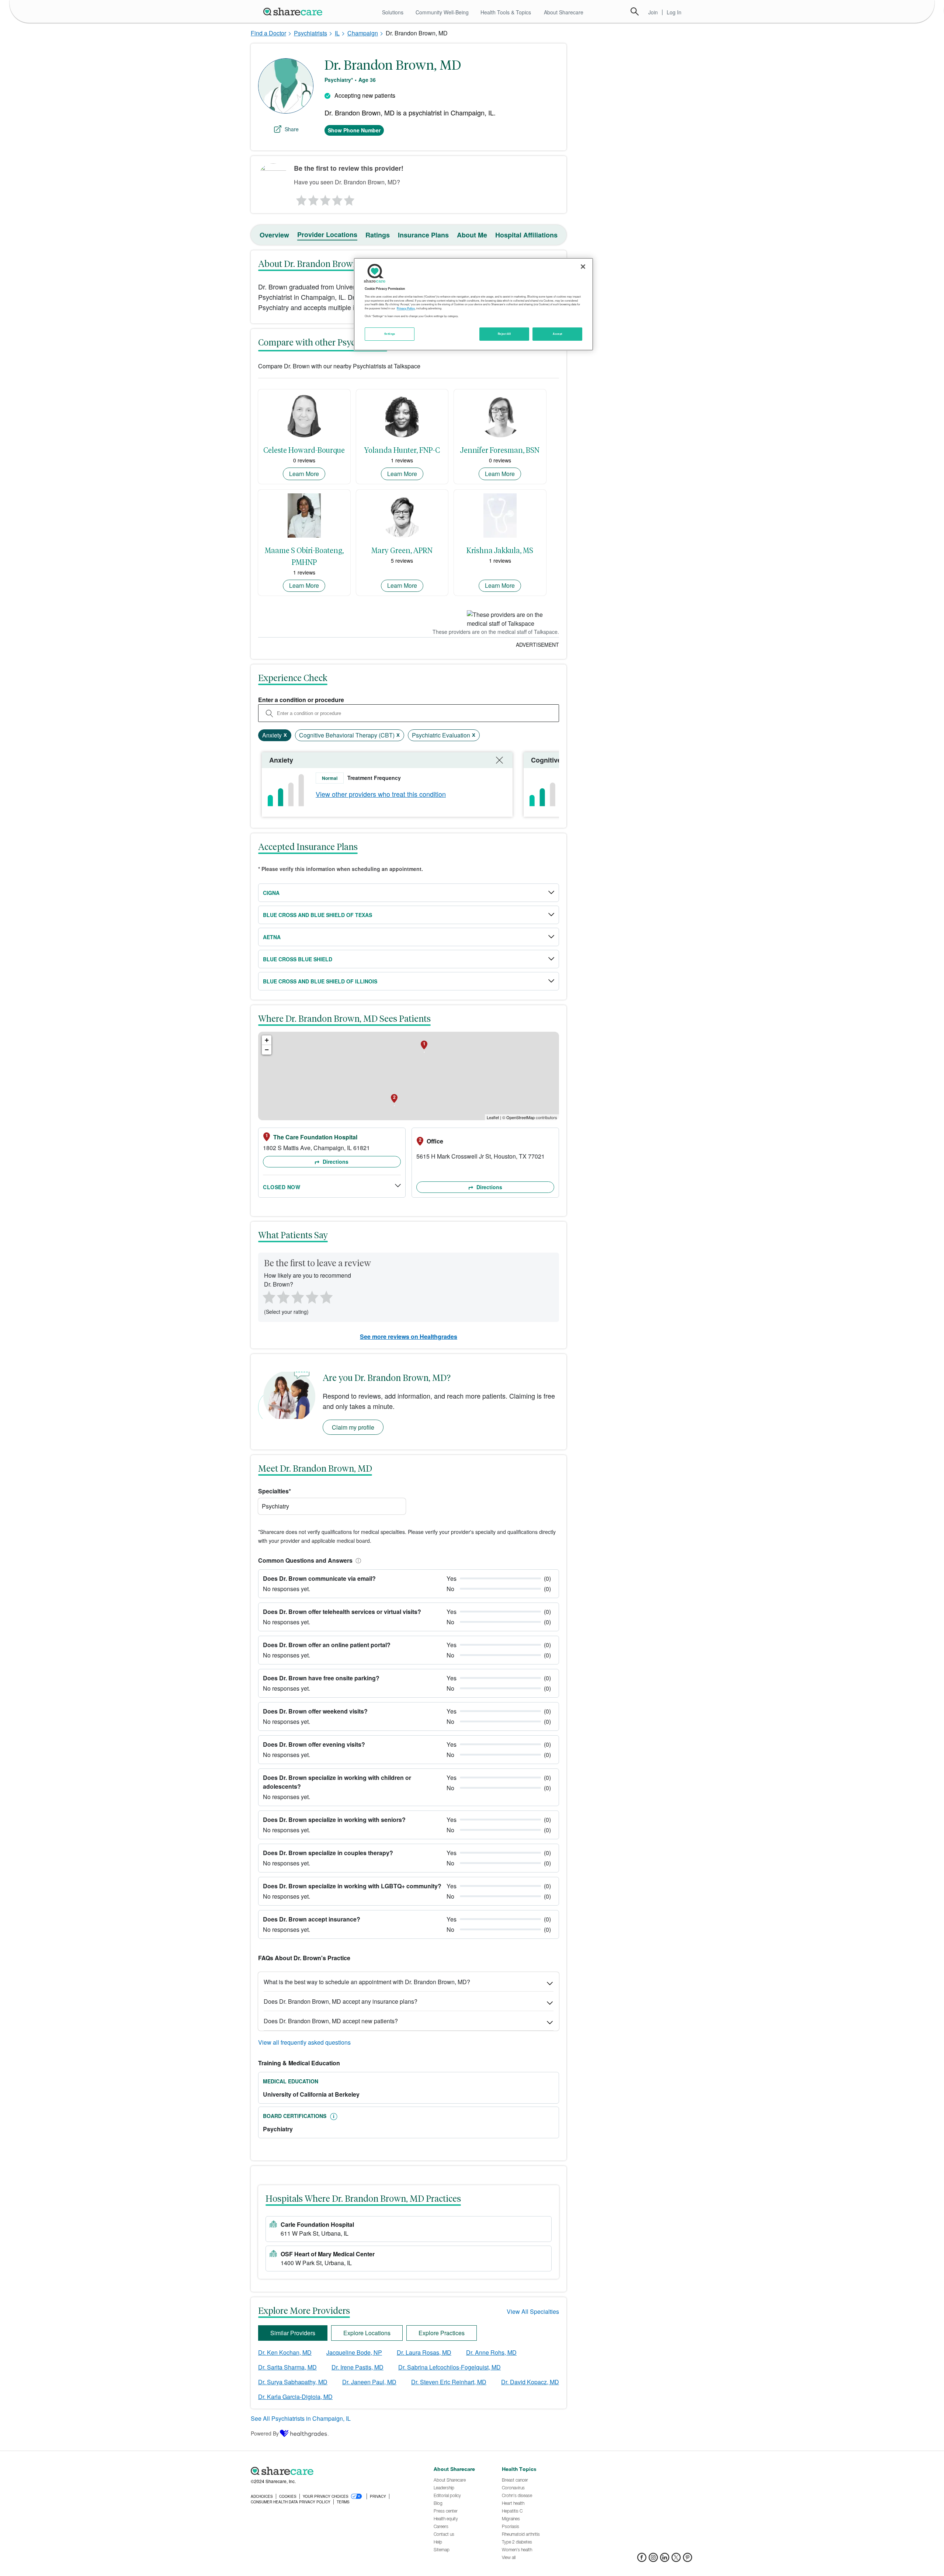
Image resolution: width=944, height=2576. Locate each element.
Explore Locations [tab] (367, 2333)
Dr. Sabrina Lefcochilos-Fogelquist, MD (450, 2367)
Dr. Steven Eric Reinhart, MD (449, 2382)
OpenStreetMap (520, 1117)
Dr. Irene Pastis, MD (358, 2367)
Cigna (271, 893)
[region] (473, 304)
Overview (274, 235)
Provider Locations (327, 235)
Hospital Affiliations (526, 235)
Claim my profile (353, 1427)
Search (635, 11)
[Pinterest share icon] (688, 2560)
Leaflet (493, 1117)
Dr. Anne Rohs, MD (491, 2352)
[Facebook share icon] (642, 2560)
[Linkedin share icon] (665, 2560)
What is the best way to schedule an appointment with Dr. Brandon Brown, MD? (367, 1982)
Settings (390, 334)
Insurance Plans (423, 235)
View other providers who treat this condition (381, 794)
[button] (357, 1560)
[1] (300, 198)
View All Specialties (533, 2311)
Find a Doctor (268, 33)
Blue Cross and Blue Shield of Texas (317, 915)
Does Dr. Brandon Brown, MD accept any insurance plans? (341, 2001)
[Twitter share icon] (676, 2560)
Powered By (265, 2433)
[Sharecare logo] (332, 2471)
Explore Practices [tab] (442, 2333)
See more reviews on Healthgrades (409, 1336)
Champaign (363, 33)
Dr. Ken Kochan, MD (285, 2352)
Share (292, 129)
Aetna (272, 937)
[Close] (583, 267)
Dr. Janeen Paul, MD (369, 2382)
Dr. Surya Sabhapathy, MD (293, 2382)
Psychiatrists (310, 33)
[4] (337, 198)
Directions (335, 1162)
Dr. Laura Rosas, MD (424, 2352)
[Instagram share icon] (653, 2560)
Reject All (504, 334)
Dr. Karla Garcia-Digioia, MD (295, 2397)
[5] (350, 198)
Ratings (378, 235)
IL (337, 33)
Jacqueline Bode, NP (354, 2352)
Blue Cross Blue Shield (298, 959)
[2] (313, 198)
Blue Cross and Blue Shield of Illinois (320, 981)
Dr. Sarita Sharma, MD (287, 2367)
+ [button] (267, 1040)
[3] (325, 198)
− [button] (267, 1050)
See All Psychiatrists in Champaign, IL (301, 2418)
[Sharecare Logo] (294, 11)
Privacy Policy (406, 308)
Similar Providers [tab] (293, 2333)
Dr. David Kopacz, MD (530, 2382)
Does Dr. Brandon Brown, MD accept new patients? (331, 2021)
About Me (472, 235)
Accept (557, 334)
